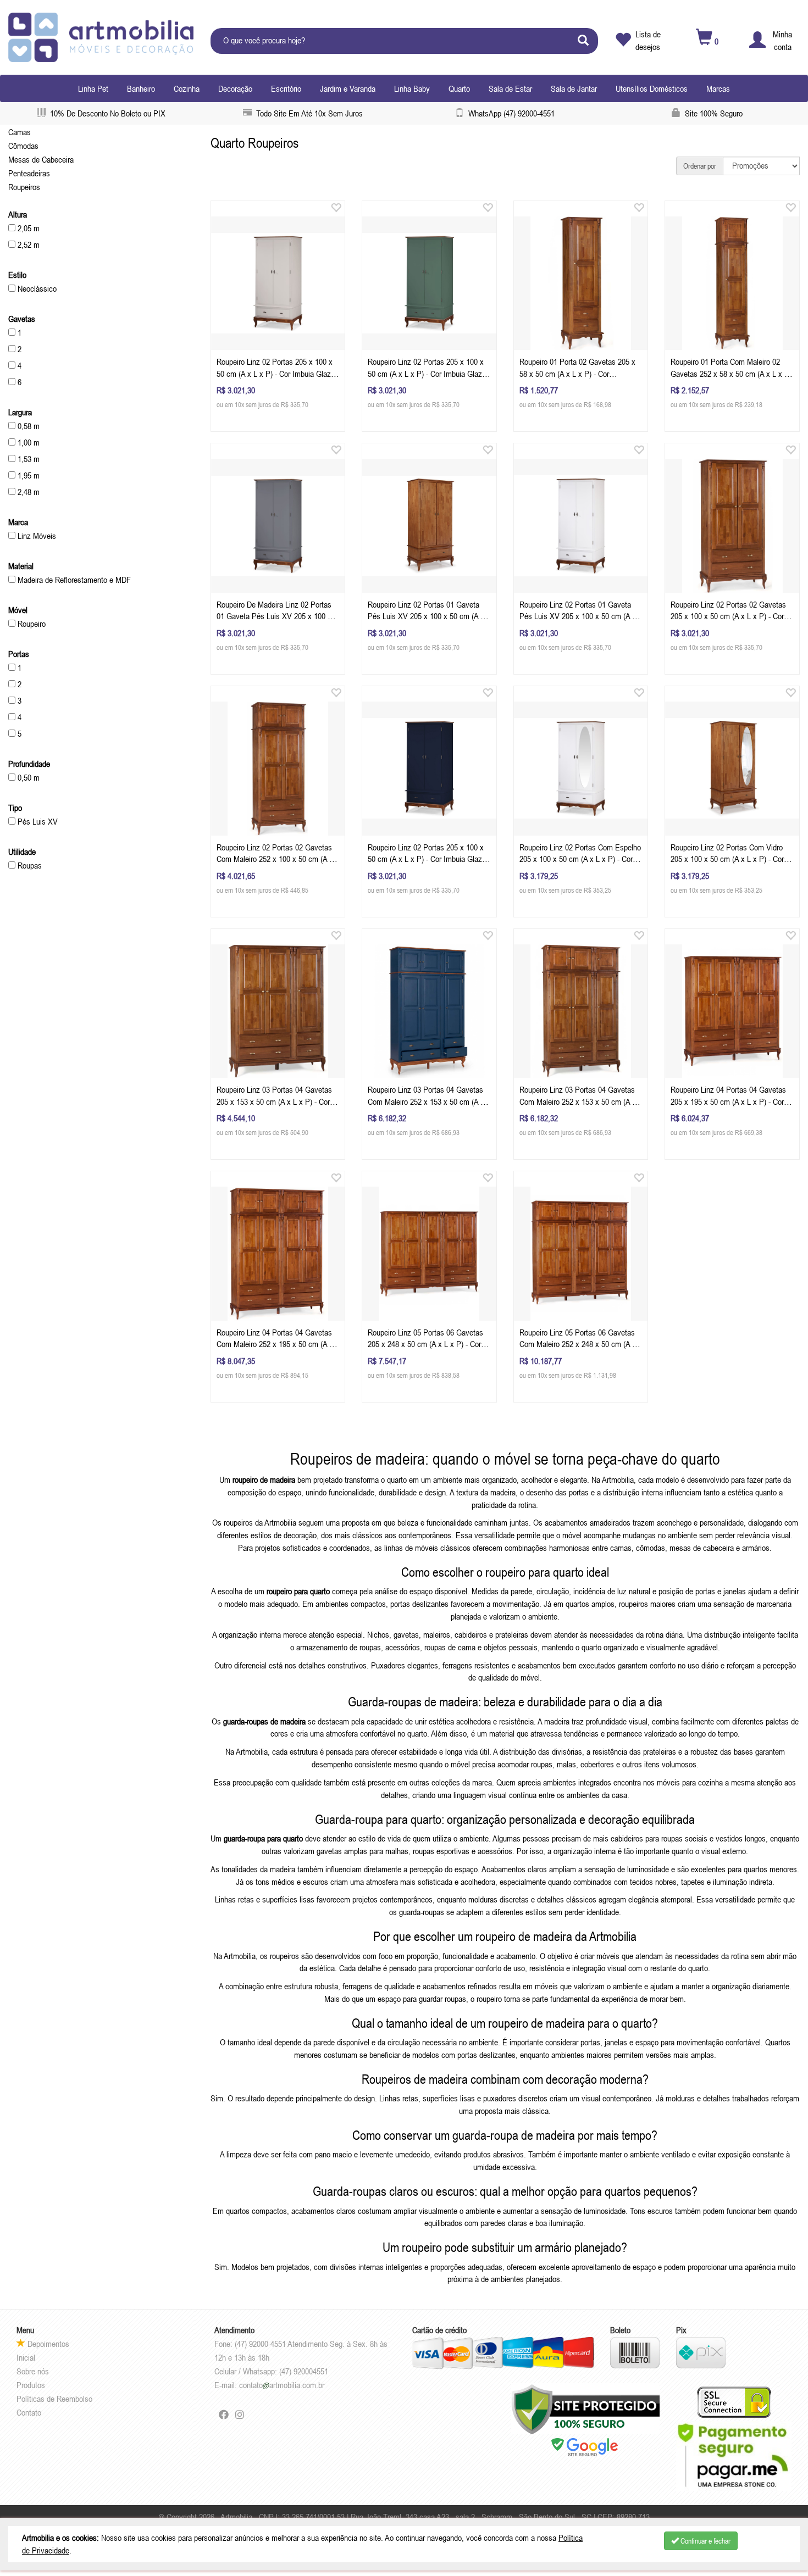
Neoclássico (36, 288)
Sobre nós (33, 2371)
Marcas (718, 88)
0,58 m (27, 426)
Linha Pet (93, 88)
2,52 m (27, 244)
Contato (29, 2412)
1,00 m (27, 442)
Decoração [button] (235, 88)
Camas (20, 132)
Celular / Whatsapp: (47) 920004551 (271, 2371)
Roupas (29, 865)
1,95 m (27, 475)
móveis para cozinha (690, 1782)
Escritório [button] (286, 88)
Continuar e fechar (705, 2541)
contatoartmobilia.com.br (282, 2385)
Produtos (31, 2385)
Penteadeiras (29, 173)
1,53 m (27, 459)
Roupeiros (24, 187)
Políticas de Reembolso (54, 2399)
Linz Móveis (36, 536)
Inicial (26, 2357)
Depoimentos (47, 2344)
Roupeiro (31, 624)
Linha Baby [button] (412, 88)
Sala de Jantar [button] (574, 88)
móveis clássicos (443, 1548)
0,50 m (27, 777)
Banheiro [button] (141, 88)
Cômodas (23, 146)
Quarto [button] (459, 88)
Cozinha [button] (187, 88)
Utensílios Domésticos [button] (652, 88)
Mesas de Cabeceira (41, 159)
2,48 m (27, 492)
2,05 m (27, 228)
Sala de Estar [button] (510, 88)
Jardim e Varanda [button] (348, 88)
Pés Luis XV (37, 821)
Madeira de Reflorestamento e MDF (73, 580)
